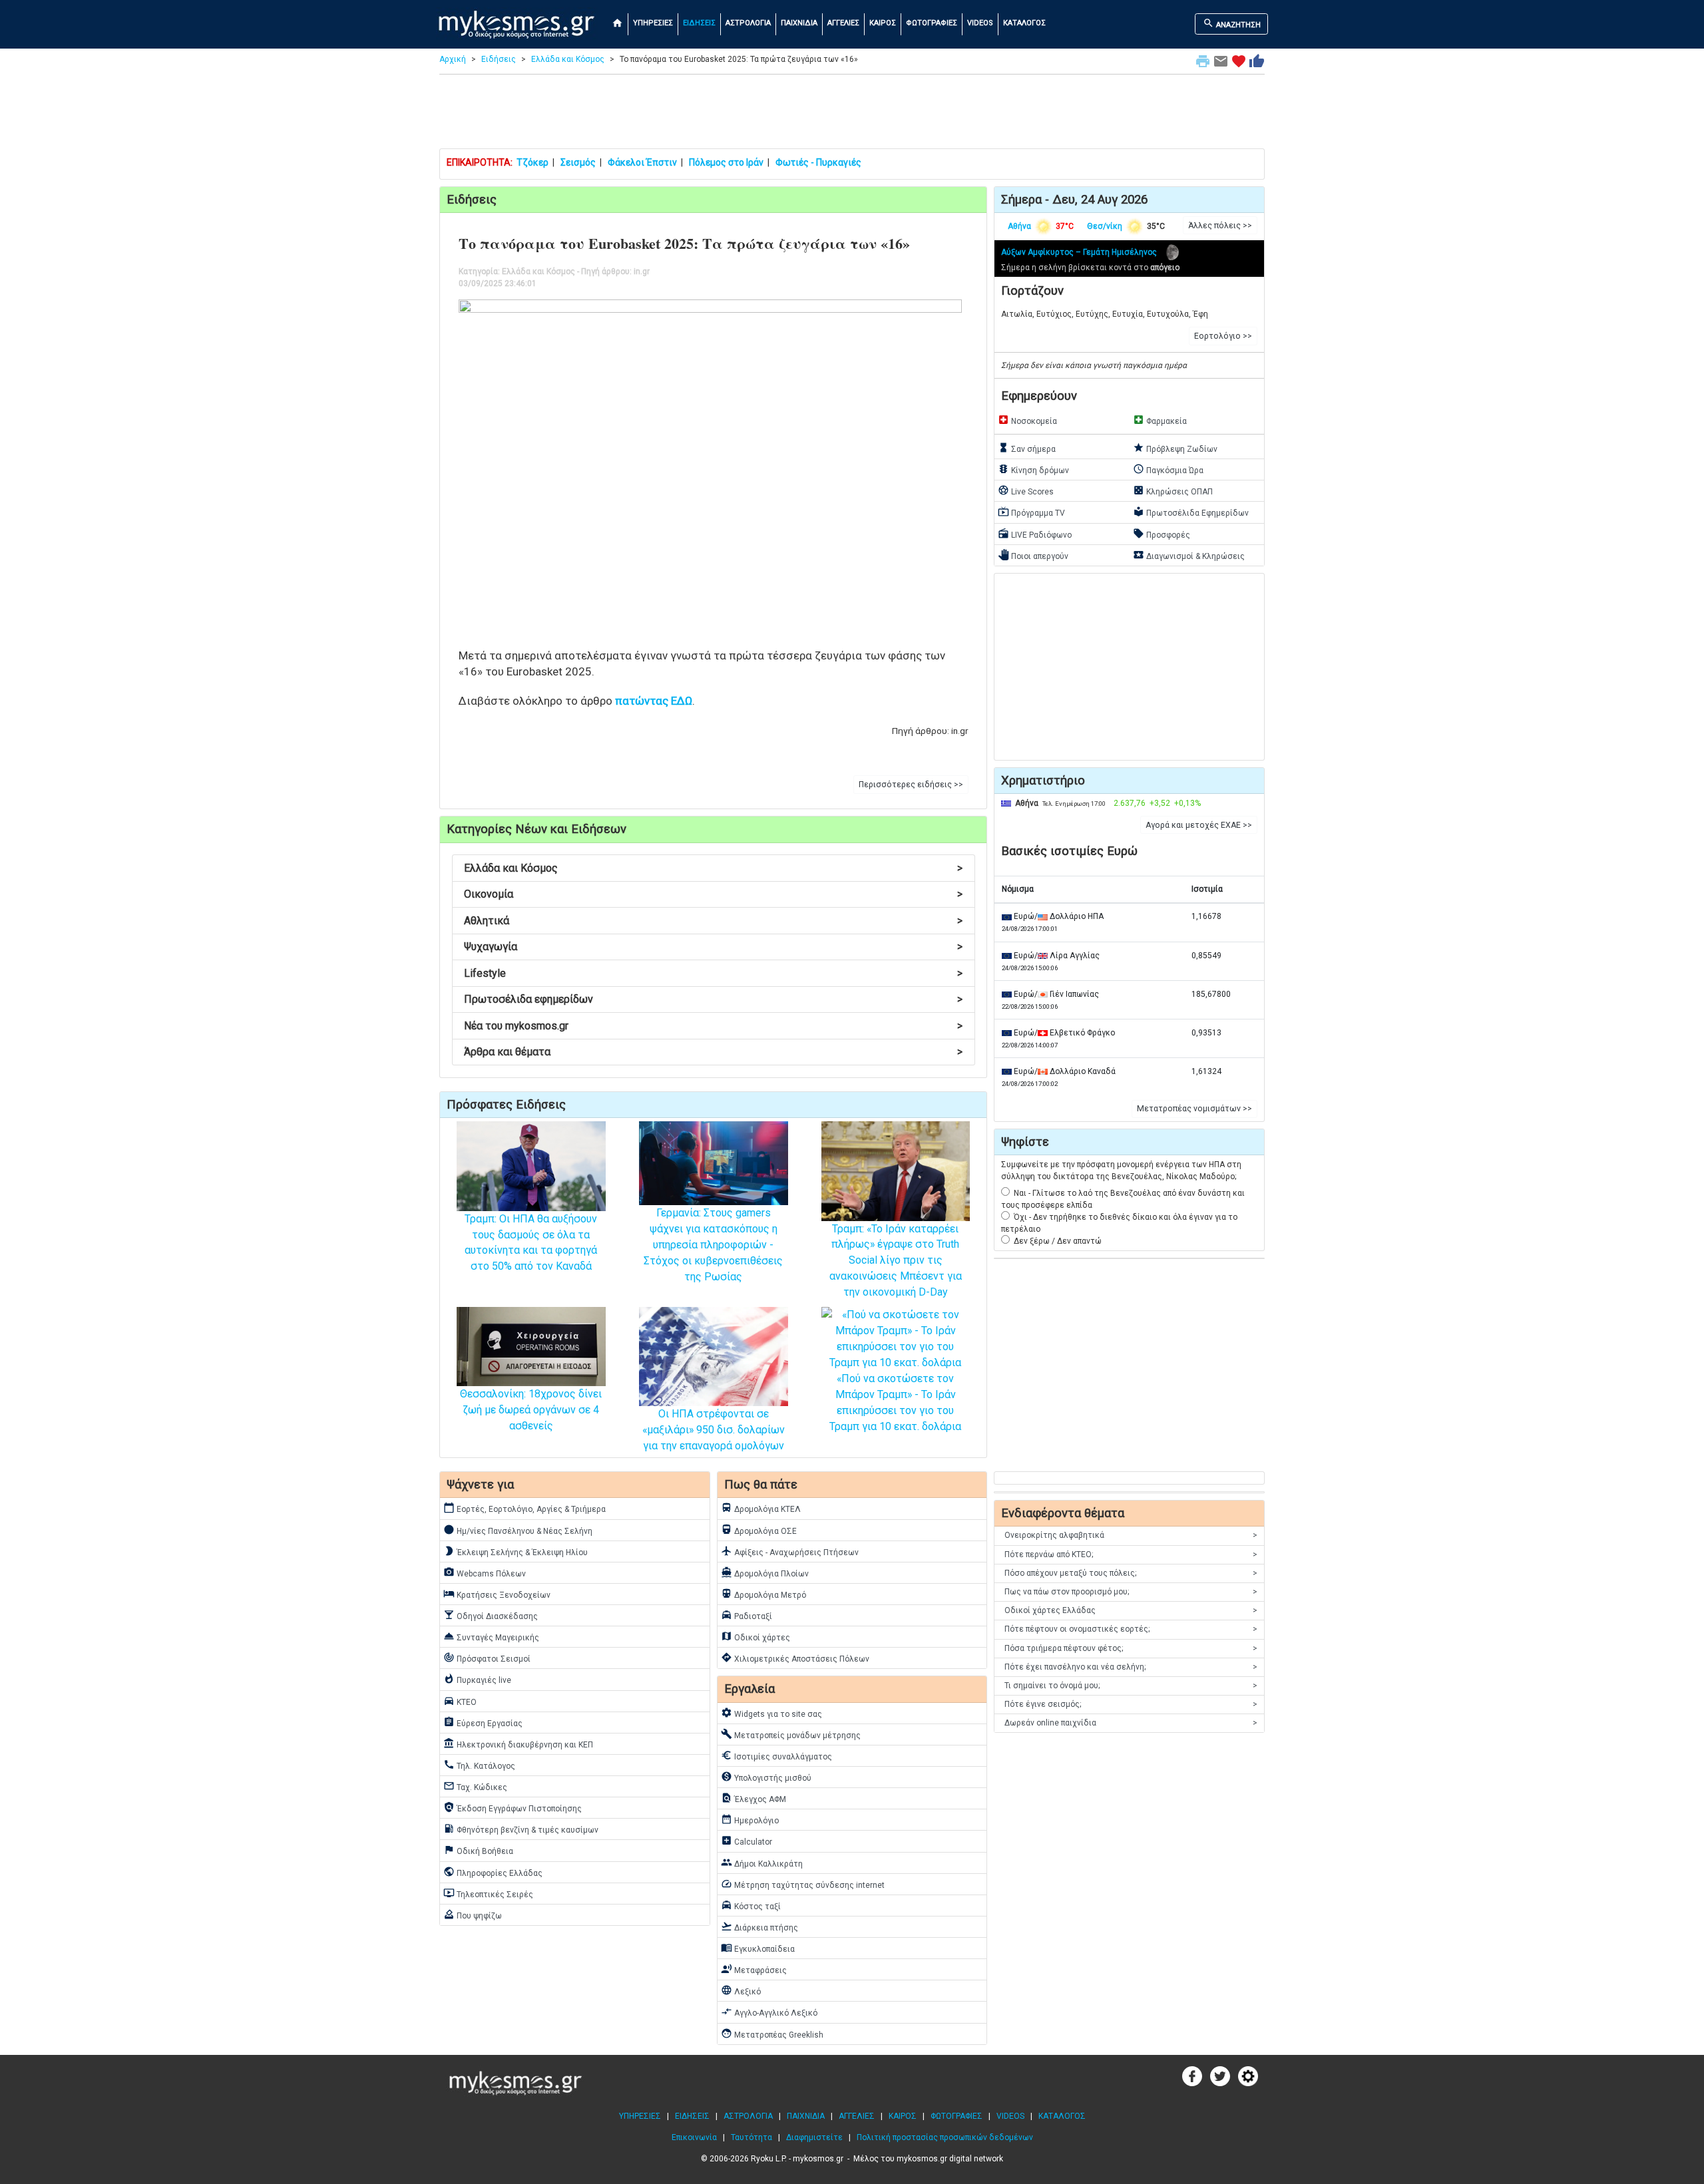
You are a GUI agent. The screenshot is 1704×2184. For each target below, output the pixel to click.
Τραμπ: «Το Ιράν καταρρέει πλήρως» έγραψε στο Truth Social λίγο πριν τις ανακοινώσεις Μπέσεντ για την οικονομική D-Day (896, 1260)
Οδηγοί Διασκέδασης (491, 1615)
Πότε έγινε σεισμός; (1131, 1704)
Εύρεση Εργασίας (483, 1722)
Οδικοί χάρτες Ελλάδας (1131, 1610)
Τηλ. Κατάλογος (479, 1765)
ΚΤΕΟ (460, 1701)
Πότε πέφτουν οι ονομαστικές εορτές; (1131, 1629)
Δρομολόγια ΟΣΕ (759, 1530)
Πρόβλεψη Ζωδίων (1175, 448)
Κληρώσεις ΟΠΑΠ (1173, 490)
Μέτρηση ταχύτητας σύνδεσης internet (803, 1884)
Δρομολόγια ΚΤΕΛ (761, 1508)
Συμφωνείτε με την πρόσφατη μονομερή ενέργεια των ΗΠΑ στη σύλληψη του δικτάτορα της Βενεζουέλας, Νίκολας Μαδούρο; (1121, 1171)
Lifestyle (713, 973)
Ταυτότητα (751, 2137)
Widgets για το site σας (771, 1713)
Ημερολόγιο (750, 1819)
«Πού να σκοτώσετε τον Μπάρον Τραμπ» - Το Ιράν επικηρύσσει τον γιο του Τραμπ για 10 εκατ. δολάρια (895, 1402)
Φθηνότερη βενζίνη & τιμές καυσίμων (521, 1829)
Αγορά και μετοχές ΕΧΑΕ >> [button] (1199, 825)
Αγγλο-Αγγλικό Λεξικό (769, 2012)
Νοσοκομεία (1027, 420)
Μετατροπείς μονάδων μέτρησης (791, 1734)
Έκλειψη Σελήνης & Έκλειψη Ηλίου (516, 1551)
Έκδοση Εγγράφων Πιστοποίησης (513, 1807)
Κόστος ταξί (751, 1905)
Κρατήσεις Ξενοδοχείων (497, 1594)
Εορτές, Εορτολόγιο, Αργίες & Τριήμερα (525, 1508)
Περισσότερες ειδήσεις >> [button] (911, 785)
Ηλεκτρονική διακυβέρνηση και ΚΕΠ (518, 1743)
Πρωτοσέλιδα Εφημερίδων (1191, 512)
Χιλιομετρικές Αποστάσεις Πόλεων (795, 1658)
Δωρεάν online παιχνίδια (1131, 1723)
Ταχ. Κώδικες (475, 1786)
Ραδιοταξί (746, 1615)
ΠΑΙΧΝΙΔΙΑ (799, 23)
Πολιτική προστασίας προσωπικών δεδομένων (945, 2137)
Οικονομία (713, 894)
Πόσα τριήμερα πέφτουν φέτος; (1131, 1648)
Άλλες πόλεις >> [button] (1220, 226)
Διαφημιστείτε (814, 2137)
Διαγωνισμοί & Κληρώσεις (1189, 555)
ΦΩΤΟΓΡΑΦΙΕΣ (932, 23)
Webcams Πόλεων (485, 1572)
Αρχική (453, 59)
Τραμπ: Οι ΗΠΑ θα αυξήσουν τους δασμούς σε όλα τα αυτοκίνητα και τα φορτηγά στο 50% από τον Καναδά (531, 1243)
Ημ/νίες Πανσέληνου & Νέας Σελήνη (518, 1530)
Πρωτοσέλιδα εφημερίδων (713, 999)
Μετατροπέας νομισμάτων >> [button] (1194, 1109)
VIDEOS (980, 23)
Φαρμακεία (1160, 420)
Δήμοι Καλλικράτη (762, 1863)
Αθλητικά (713, 921)
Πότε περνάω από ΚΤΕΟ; (1131, 1554)
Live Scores (1026, 490)
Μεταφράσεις (754, 1969)
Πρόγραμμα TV (1031, 512)
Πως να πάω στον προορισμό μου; (1131, 1592)
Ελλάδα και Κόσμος (568, 59)
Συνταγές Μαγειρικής (491, 1636)
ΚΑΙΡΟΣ (883, 23)
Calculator (746, 1841)
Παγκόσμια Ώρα (1168, 469)
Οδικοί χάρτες (755, 1636)
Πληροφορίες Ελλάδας (493, 1872)
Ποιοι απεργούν (1033, 555)
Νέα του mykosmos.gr (713, 1026)
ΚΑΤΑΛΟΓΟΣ (1024, 23)
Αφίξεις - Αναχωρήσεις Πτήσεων (790, 1551)
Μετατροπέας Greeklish (772, 2034)
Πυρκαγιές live (477, 1679)
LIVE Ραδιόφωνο (1035, 534)
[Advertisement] (852, 114)
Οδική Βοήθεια (478, 1850)
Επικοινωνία (694, 2137)
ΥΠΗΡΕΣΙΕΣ (653, 23)
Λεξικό (741, 1990)
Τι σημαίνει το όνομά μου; (1131, 1686)
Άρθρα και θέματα (713, 1052)
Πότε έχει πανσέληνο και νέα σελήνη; (1131, 1667)
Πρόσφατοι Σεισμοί (487, 1658)
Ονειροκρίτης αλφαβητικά (1131, 1535)
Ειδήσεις (499, 59)
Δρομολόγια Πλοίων (765, 1572)
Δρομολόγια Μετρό (763, 1594)
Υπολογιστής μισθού (766, 1777)
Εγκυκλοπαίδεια (758, 1948)
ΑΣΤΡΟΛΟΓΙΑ (748, 23)
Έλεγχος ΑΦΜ (753, 1798)
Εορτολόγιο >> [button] (1223, 336)
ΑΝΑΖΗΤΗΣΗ (1232, 23)
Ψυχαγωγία (713, 947)
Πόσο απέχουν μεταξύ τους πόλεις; (1131, 1573)
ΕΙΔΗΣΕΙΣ (699, 23)
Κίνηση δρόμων (1033, 469)
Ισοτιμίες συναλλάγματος (776, 1755)
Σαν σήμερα (1027, 448)
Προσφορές (1162, 534)
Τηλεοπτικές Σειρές (488, 1893)
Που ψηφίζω (473, 1914)
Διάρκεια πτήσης (759, 1926)
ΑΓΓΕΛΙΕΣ (843, 23)
